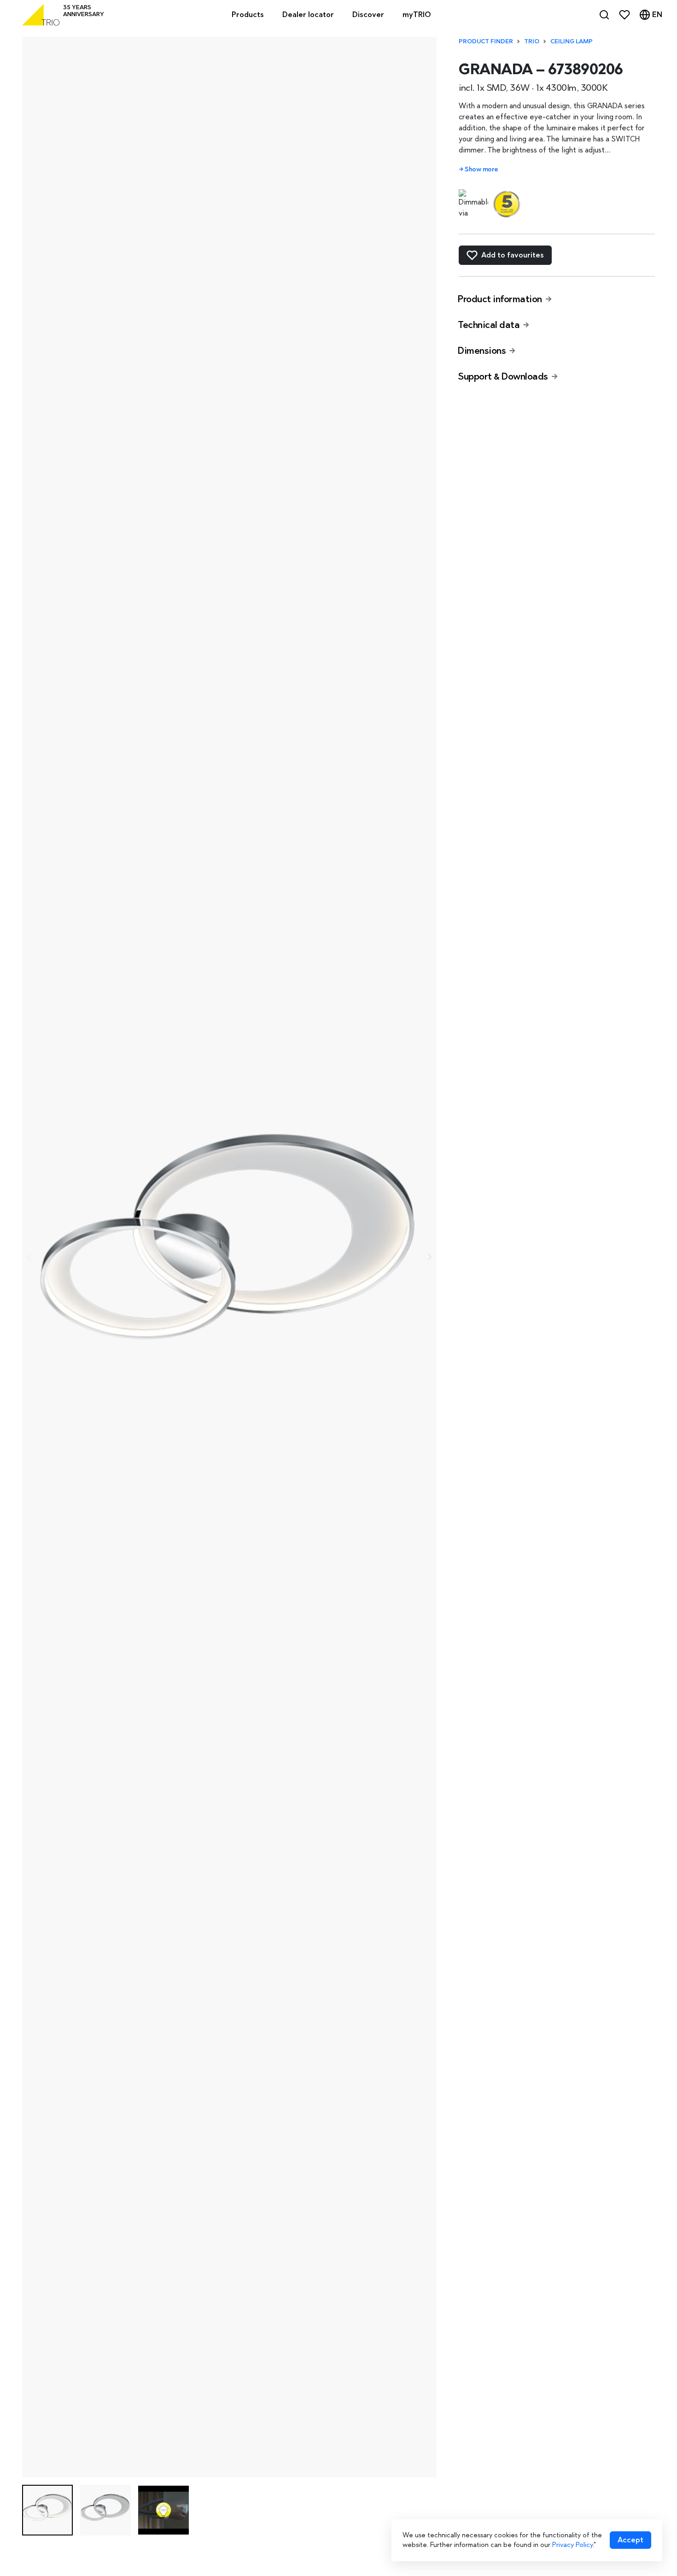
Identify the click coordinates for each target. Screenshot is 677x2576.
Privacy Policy (572, 2545)
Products (248, 15)
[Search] (604, 15)
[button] (47, 2510)
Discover (368, 15)
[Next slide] (429, 1257)
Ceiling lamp (572, 41)
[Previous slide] (29, 1257)
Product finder (486, 41)
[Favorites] (624, 15)
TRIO (532, 41)
